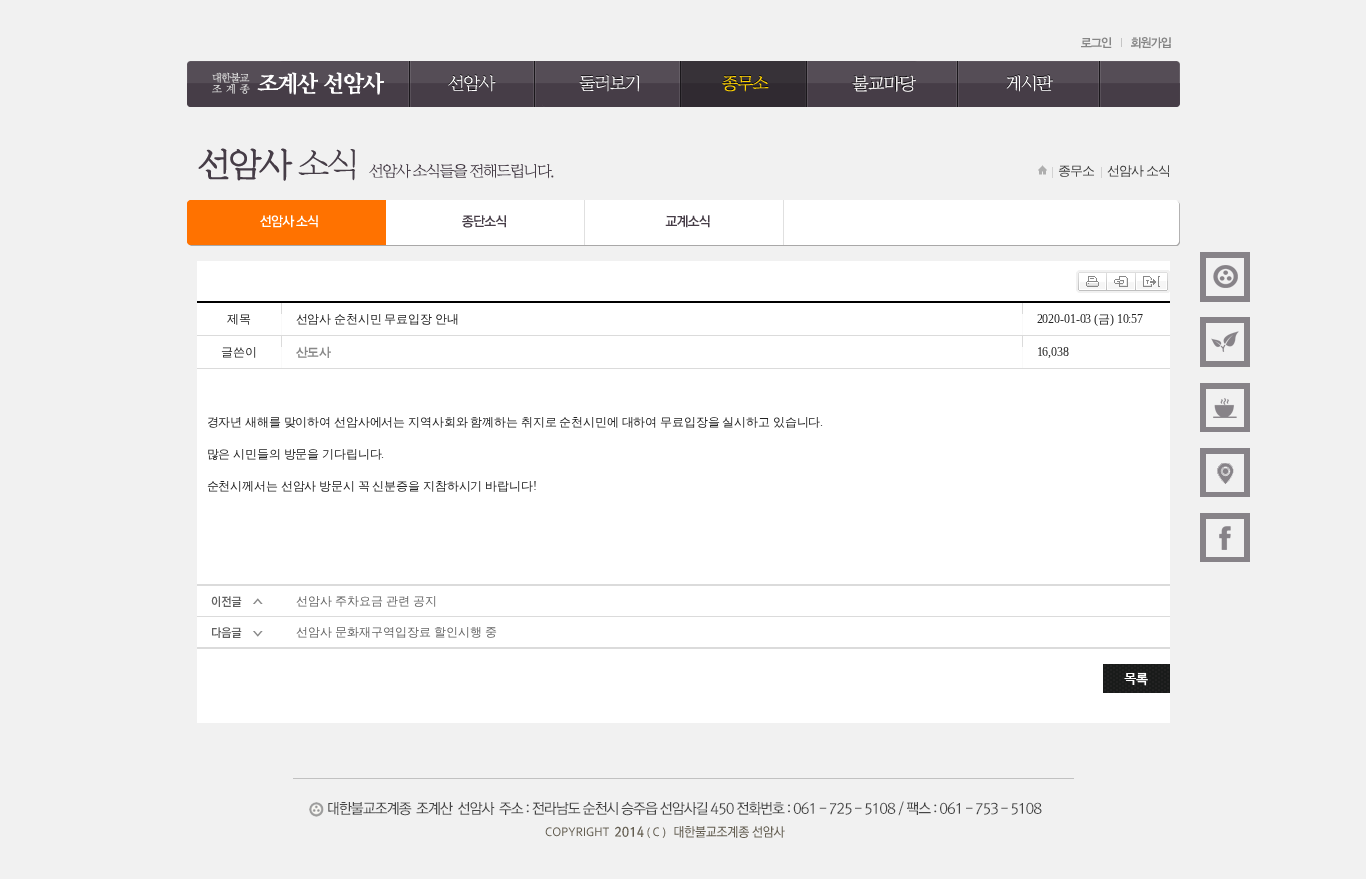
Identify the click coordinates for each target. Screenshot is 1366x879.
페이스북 (1225, 537)
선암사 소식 (286, 223)
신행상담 (1225, 407)
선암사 (472, 84)
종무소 (744, 84)
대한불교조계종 (1225, 277)
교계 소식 (684, 223)
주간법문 (1225, 342)
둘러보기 (608, 84)
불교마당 (882, 84)
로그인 (1097, 43)
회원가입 (1151, 43)
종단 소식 (485, 223)
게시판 (1029, 84)
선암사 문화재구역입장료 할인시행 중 (396, 632)
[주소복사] (1151, 277)
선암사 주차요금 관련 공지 (366, 601)
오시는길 (1225, 472)
